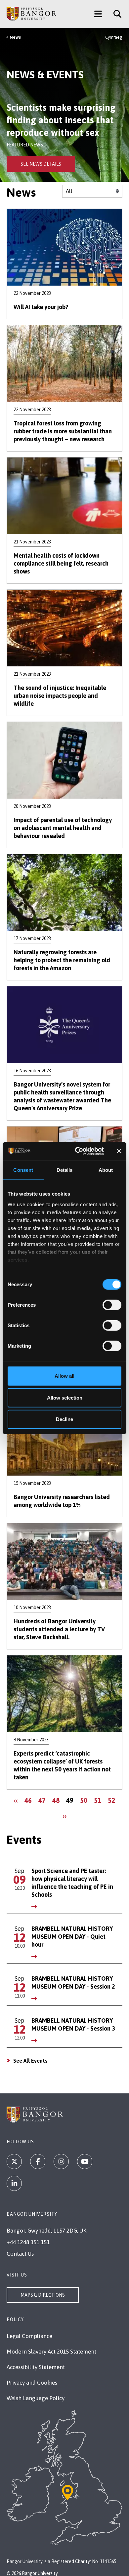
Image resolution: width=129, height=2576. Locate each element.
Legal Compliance (29, 2336)
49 (71, 1802)
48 (57, 1800)
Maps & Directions (43, 2295)
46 (30, 1800)
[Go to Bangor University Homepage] (31, 14)
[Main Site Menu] (98, 14)
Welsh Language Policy (36, 2398)
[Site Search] (115, 14)
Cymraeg (114, 37)
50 (85, 1800)
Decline (64, 1419)
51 (99, 1800)
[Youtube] (85, 2161)
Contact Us (20, 2254)
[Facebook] (38, 2161)
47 (43, 1800)
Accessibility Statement (36, 2367)
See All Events (30, 2061)
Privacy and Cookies (32, 2383)
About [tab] (106, 1170)
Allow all (64, 1376)
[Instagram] (61, 2161)
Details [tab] (65, 1170)
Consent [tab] (23, 1170)
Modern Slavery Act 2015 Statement (51, 2352)
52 (113, 1800)
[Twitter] (14, 2161)
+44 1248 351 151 (28, 2242)
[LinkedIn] (14, 2183)
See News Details (41, 164)
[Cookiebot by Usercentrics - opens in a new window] (78, 1151)
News (15, 37)
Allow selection (65, 1397)
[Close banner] (119, 1151)
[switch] (112, 1305)
